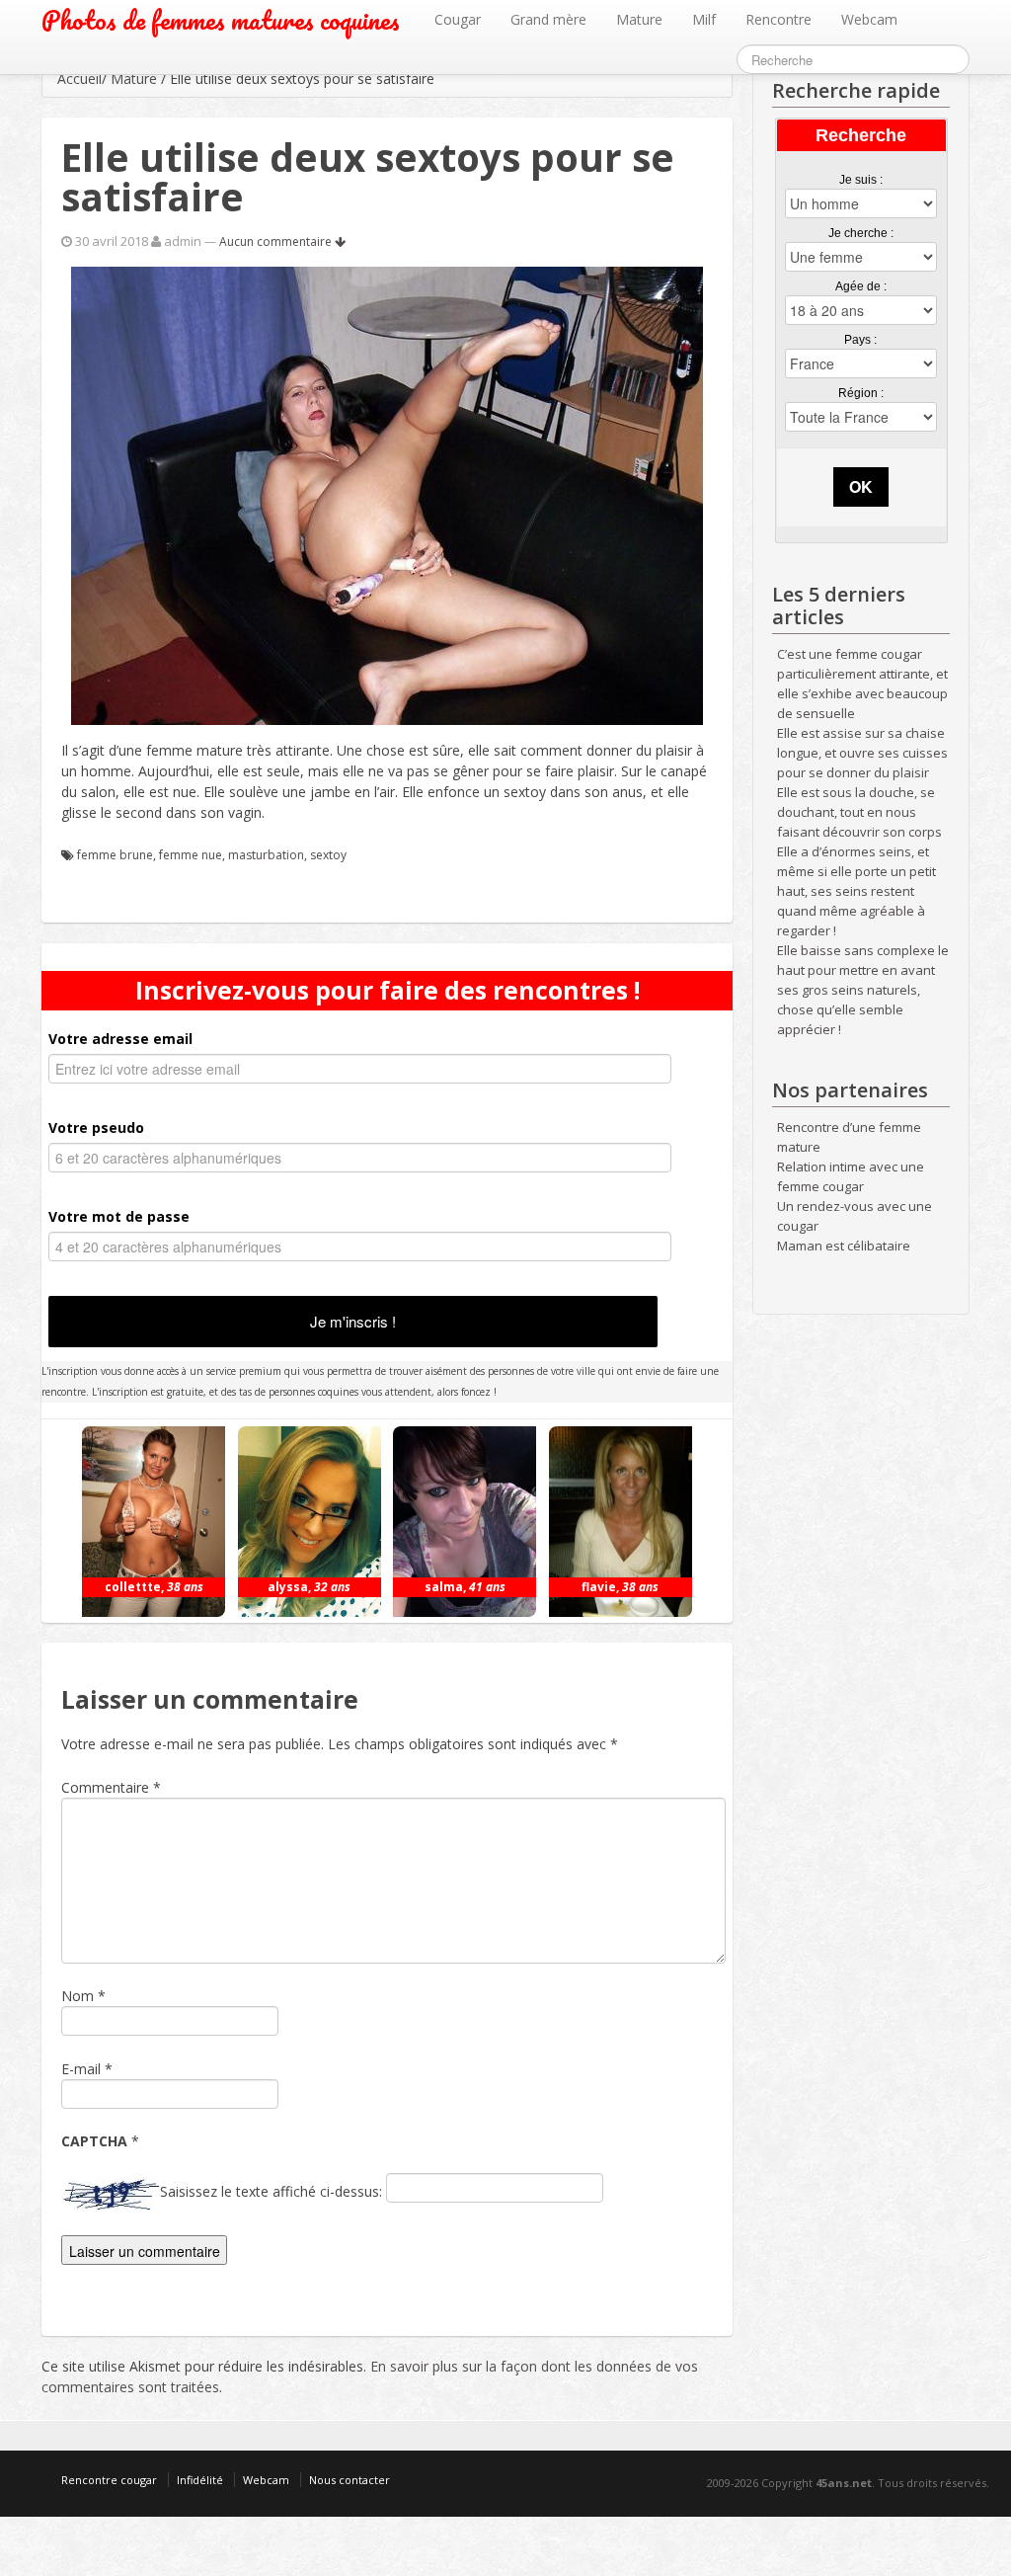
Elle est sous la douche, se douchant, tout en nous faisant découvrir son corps (859, 812)
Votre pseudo (96, 1127)
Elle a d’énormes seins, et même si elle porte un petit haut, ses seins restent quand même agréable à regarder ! (856, 891)
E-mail (81, 2069)
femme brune (115, 855)
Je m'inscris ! (353, 1321)
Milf (704, 19)
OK (861, 486)
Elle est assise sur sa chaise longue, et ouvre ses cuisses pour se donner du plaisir (862, 753)
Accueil (79, 79)
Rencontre (778, 19)
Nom (78, 1996)
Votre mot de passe (119, 1216)
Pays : (860, 340)
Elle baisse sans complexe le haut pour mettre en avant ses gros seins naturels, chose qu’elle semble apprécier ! (863, 990)
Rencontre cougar (109, 2480)
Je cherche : (861, 233)
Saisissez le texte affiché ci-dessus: (271, 2191)
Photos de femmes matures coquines (221, 20)
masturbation (266, 855)
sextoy (328, 855)
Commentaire (111, 1787)
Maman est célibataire (844, 1246)
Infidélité (200, 2480)
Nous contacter (350, 2480)
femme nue (191, 855)
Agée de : (861, 286)
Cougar (458, 19)
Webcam (869, 19)
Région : (861, 393)
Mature (639, 19)
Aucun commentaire (277, 241)
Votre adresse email (120, 1039)
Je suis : (861, 180)
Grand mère (548, 19)
